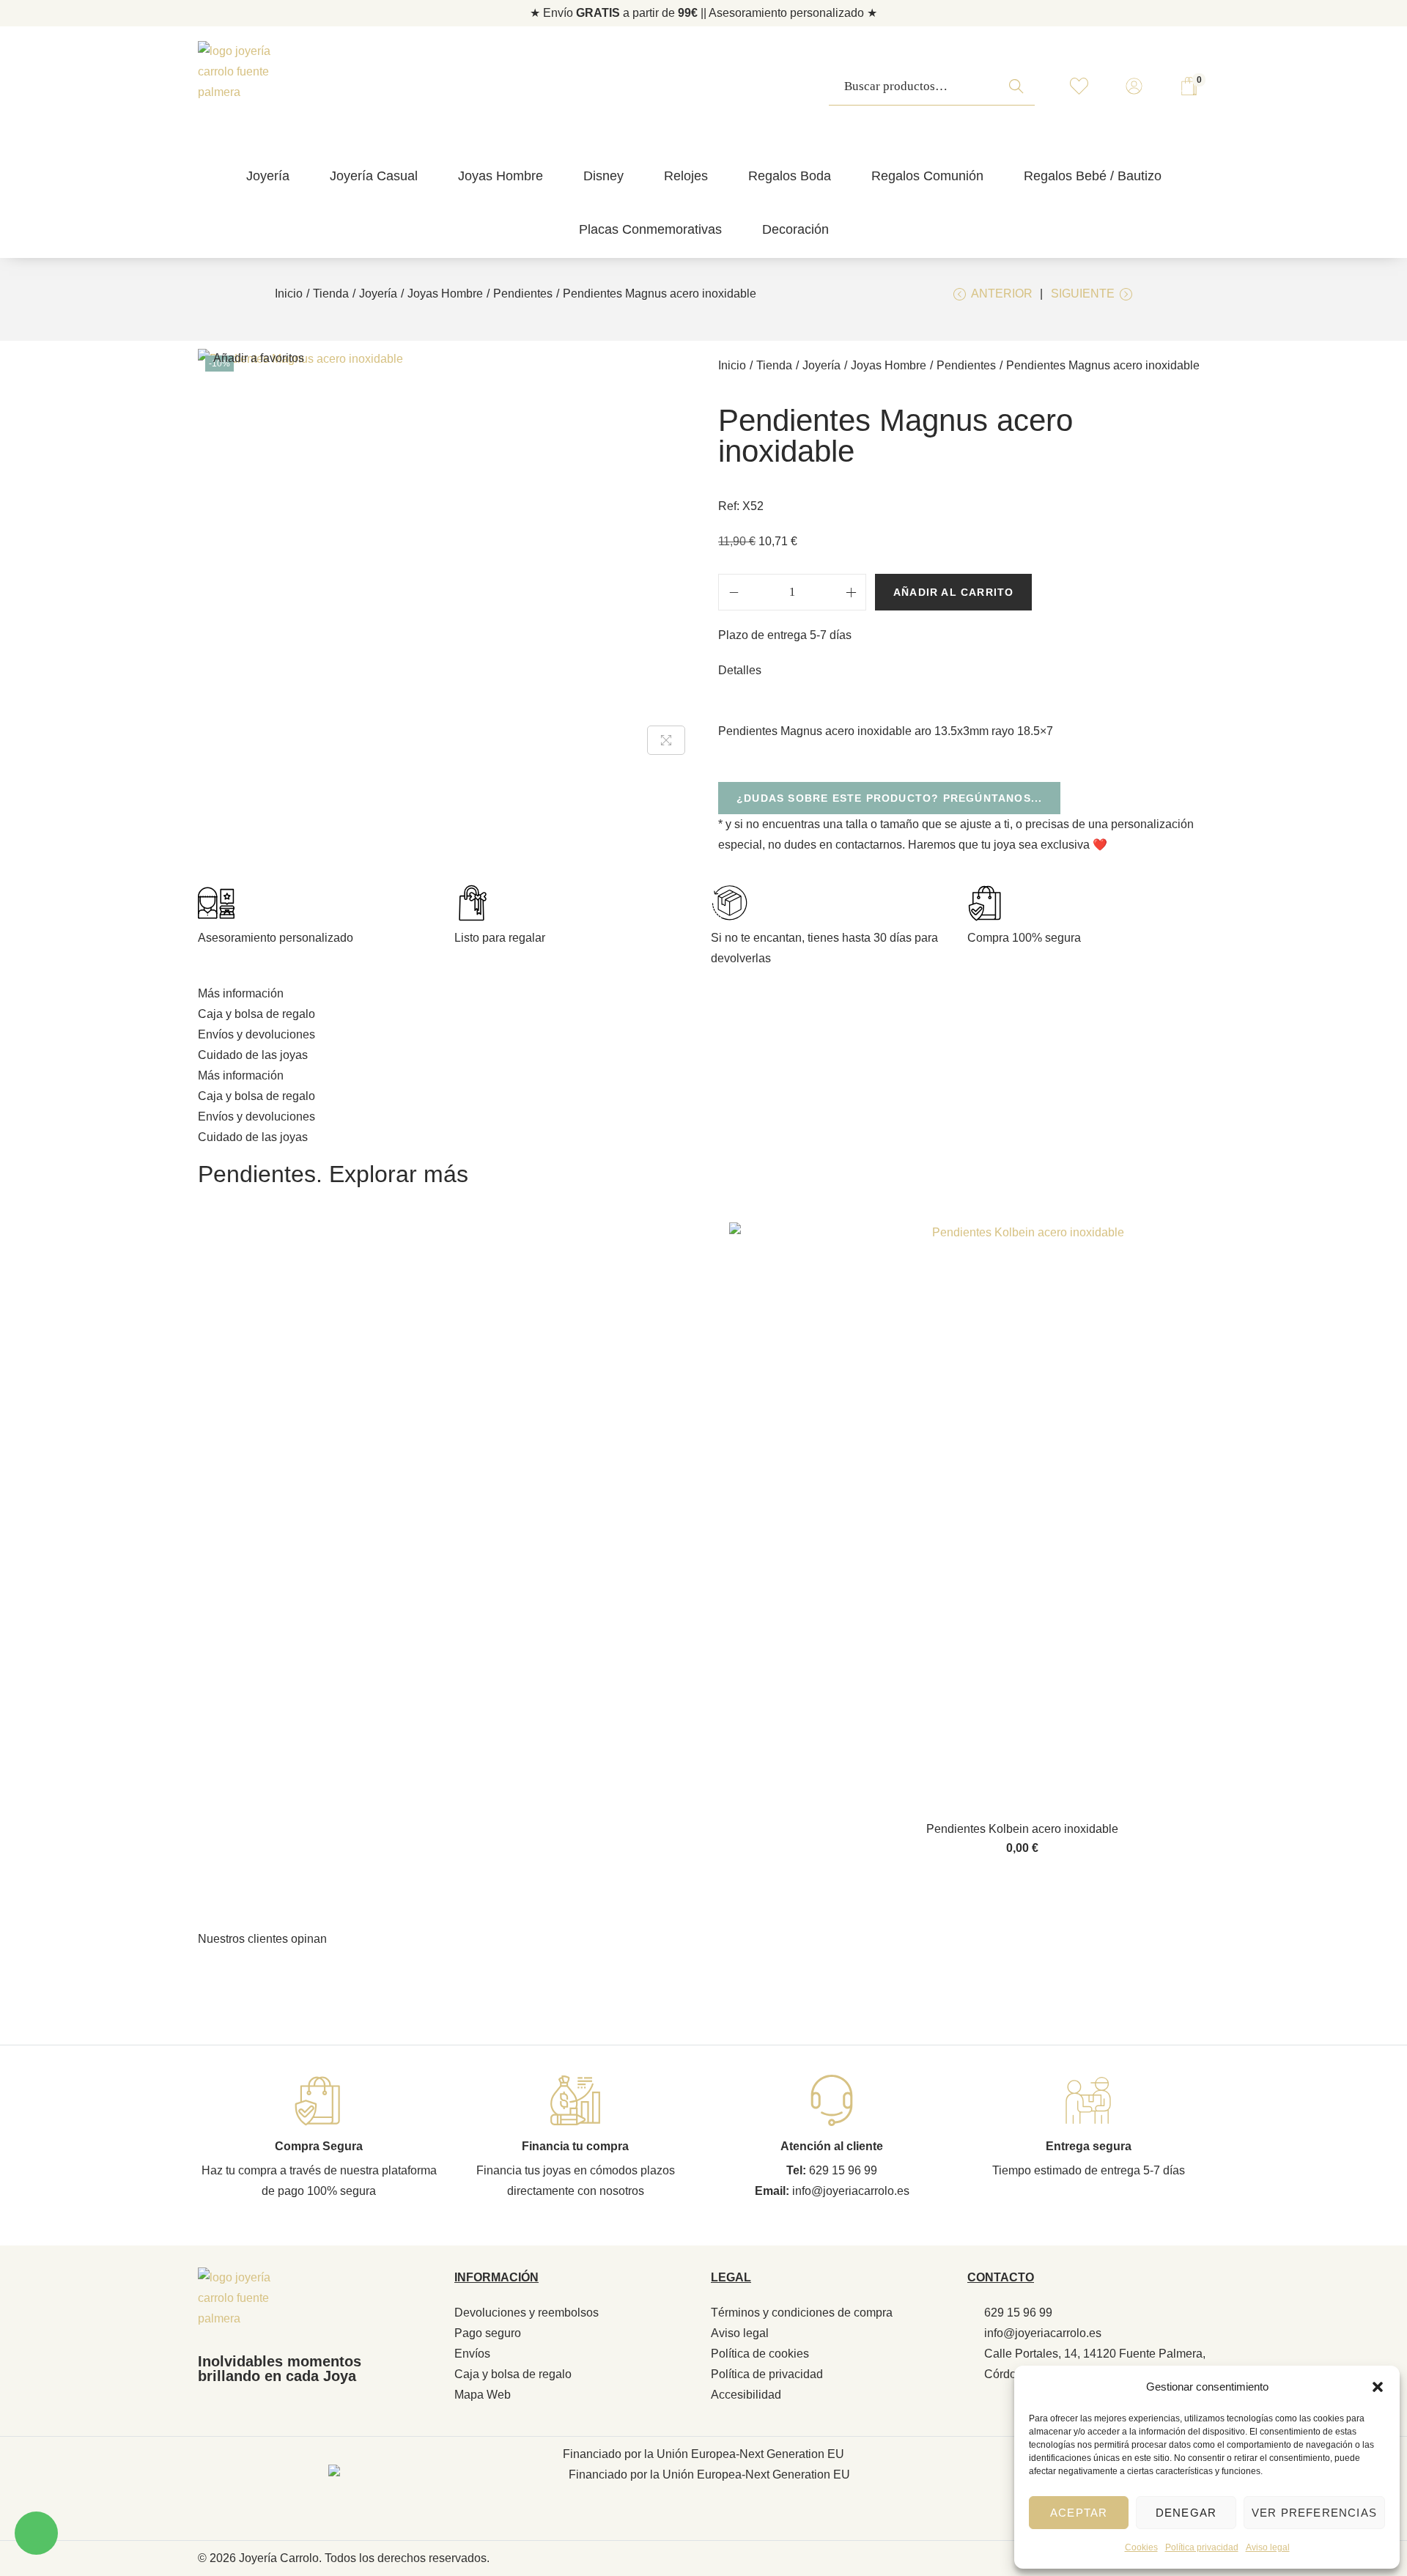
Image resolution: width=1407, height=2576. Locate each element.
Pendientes (523, 294)
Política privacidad (1202, 2547)
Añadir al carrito (953, 592)
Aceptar (1079, 2513)
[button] (1378, 2387)
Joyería (378, 294)
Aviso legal (1268, 2547)
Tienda (331, 294)
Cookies (1141, 2547)
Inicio (289, 294)
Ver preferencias (1314, 2513)
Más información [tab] (241, 993)
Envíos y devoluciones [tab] (256, 1034)
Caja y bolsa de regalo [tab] (256, 1014)
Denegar (1186, 2513)
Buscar (1020, 94)
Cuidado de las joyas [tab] (253, 1055)
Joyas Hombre (445, 294)
